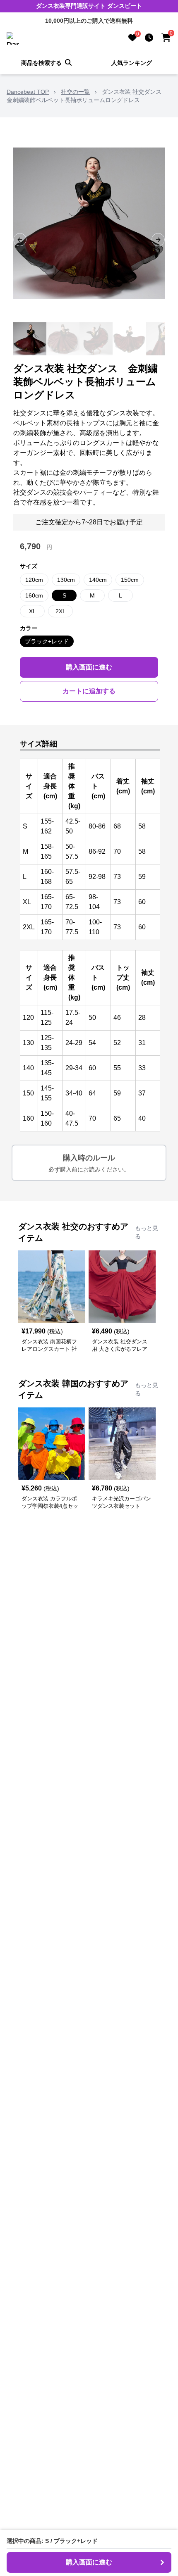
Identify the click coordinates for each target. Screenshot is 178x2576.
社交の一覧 (75, 92)
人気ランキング (132, 63)
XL (32, 611)
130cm (66, 580)
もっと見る (147, 1232)
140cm (98, 580)
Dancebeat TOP (28, 92)
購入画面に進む (89, 667)
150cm (130, 580)
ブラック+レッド (47, 641)
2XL (61, 611)
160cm (34, 595)
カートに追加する (89, 691)
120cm (34, 580)
